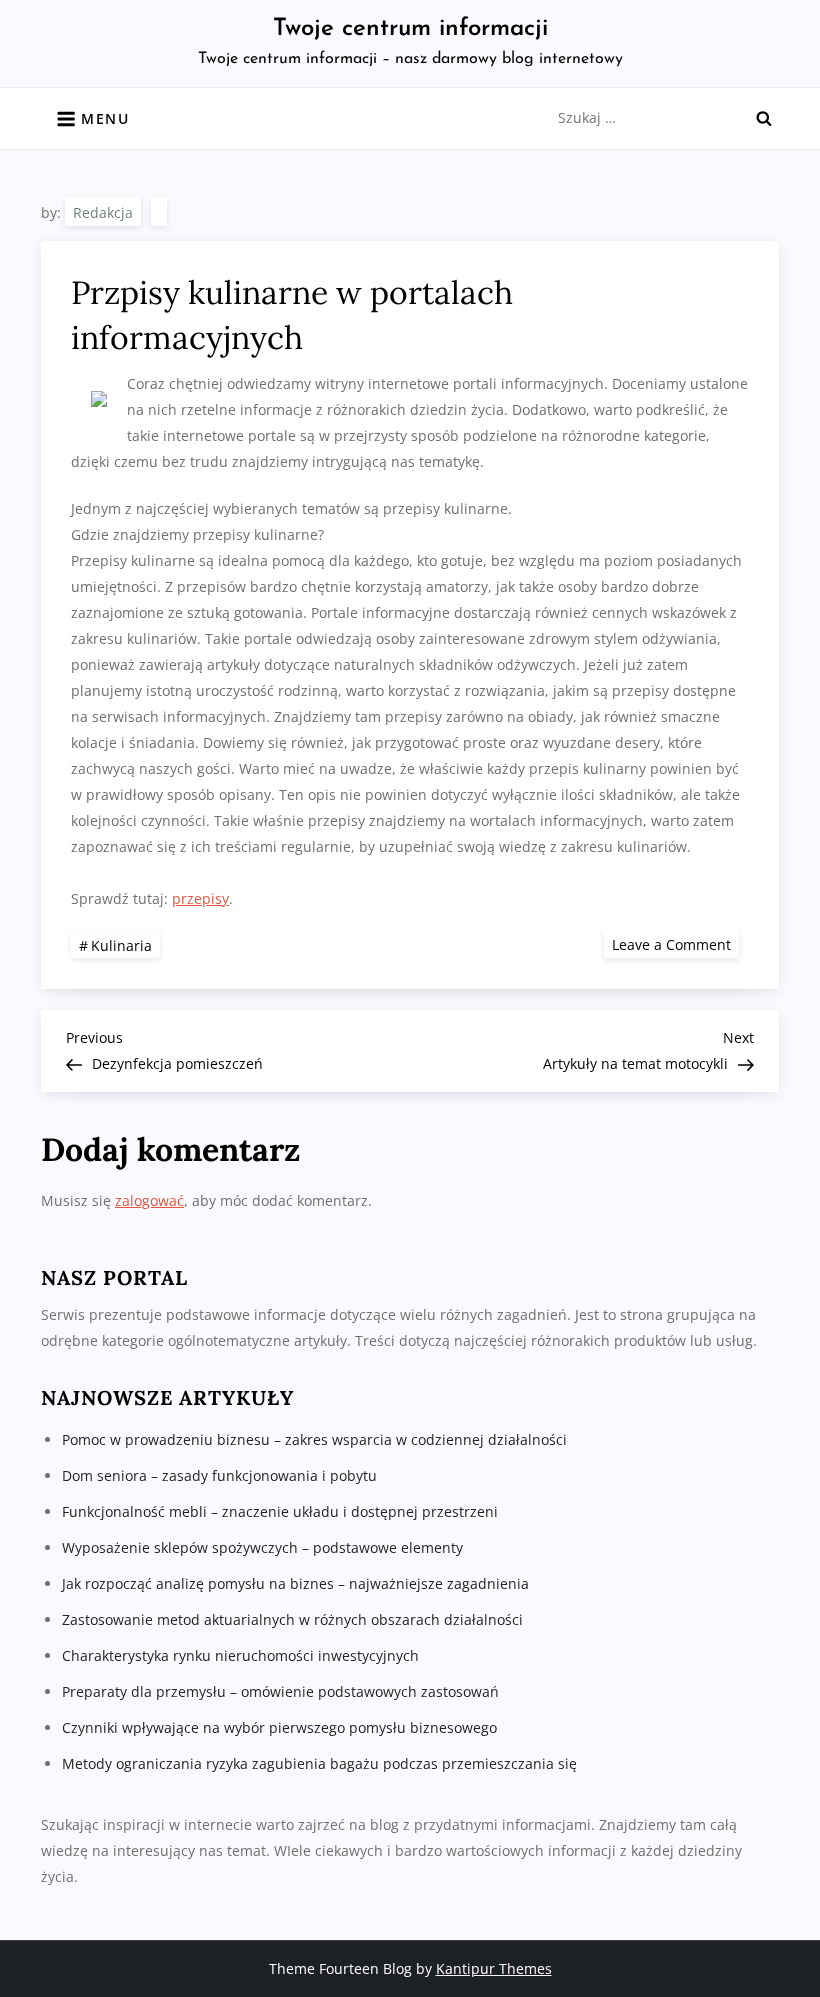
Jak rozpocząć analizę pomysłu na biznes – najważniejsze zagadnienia (295, 1583)
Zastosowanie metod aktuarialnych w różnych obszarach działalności (292, 1619)
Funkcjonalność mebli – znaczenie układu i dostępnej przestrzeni (280, 1511)
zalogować (149, 1200)
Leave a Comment (675, 943)
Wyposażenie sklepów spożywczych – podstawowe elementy (262, 1547)
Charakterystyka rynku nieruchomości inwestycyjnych (240, 1655)
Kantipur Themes (494, 1968)
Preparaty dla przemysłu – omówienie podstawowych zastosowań (280, 1691)
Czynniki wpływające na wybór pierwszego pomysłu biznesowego (279, 1727)
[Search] (764, 118)
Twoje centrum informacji (410, 29)
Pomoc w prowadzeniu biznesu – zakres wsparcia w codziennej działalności (314, 1439)
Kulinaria (121, 945)
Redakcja (103, 212)
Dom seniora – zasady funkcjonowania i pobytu (219, 1475)
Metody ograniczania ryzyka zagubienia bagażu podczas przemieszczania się (319, 1763)
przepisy (200, 898)
